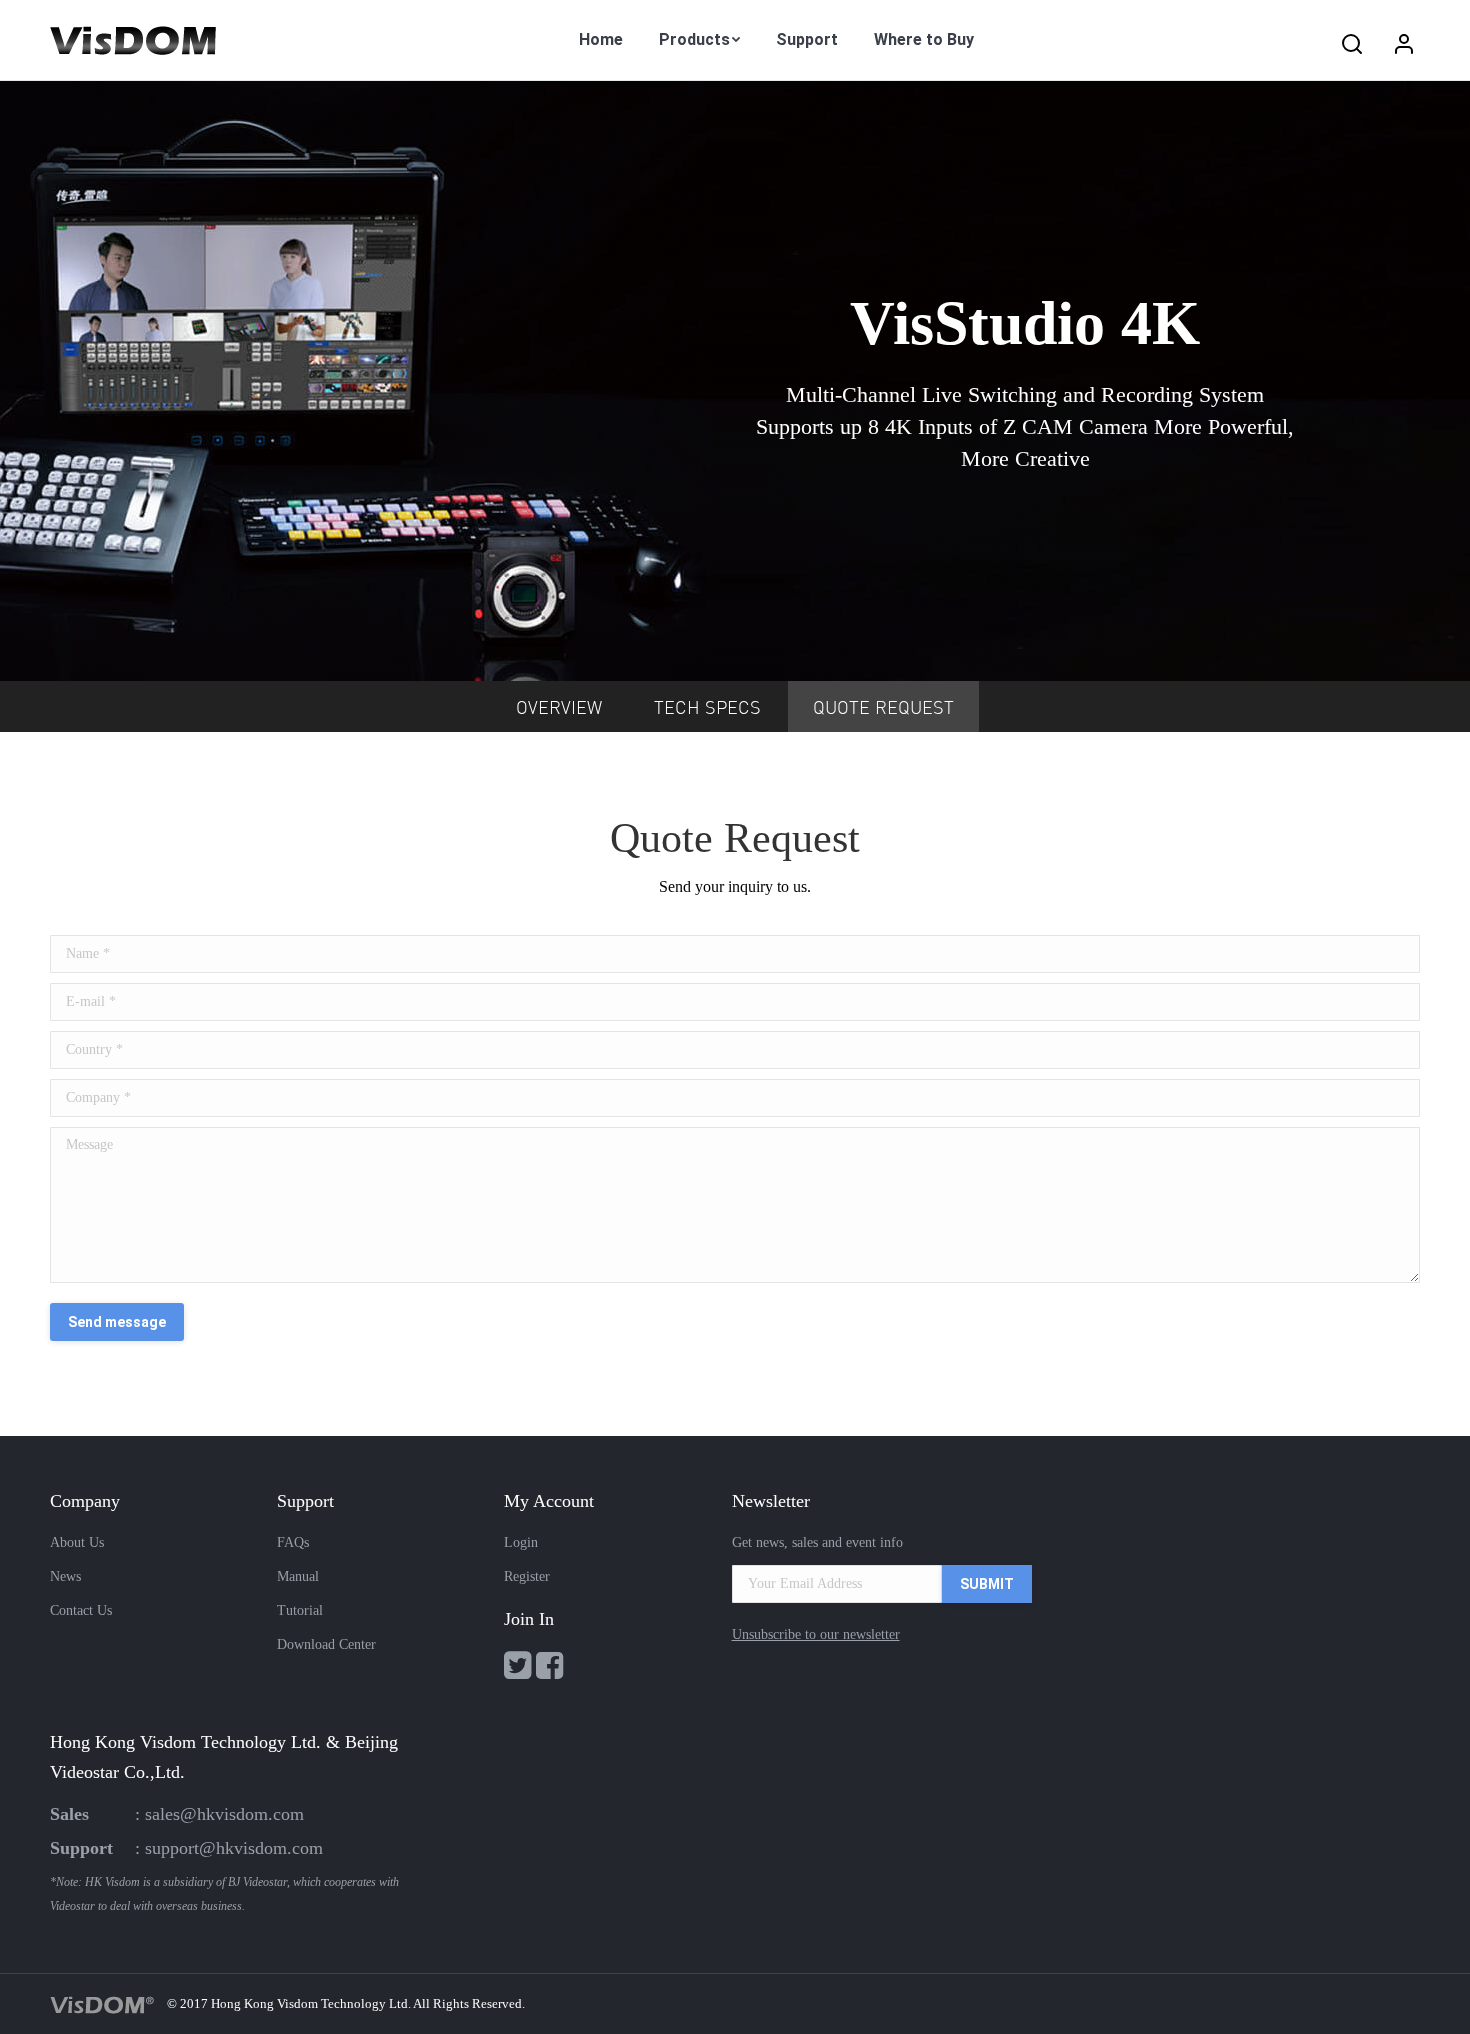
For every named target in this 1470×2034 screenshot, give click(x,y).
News (65, 1576)
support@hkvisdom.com (234, 1848)
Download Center (326, 1644)
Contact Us (81, 1610)
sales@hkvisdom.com (224, 1814)
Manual (298, 1576)
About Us (77, 1542)
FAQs (293, 1542)
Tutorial (300, 1610)
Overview (559, 709)
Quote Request (883, 709)
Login (521, 1542)
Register (527, 1576)
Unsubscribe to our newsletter (816, 1634)
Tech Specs (707, 709)
